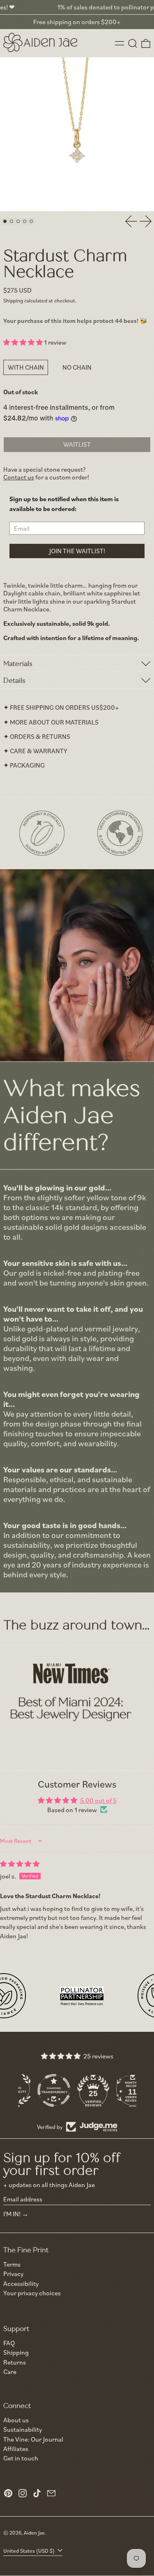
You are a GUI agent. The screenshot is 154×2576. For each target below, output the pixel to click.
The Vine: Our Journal (33, 2439)
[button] (133, 43)
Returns (15, 2362)
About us (16, 2420)
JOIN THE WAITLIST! (77, 551)
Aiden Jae (34, 2533)
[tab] (5, 221)
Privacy (13, 2274)
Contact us (19, 477)
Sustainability (23, 2429)
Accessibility (21, 2284)
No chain (77, 367)
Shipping (13, 300)
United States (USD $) (30, 2551)
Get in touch (21, 2458)
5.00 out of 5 (98, 1800)
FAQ (9, 2343)
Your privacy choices (32, 2293)
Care (10, 2372)
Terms (12, 2264)
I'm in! (12, 2214)
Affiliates (16, 2449)
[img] (20, 1864)
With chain (26, 367)
